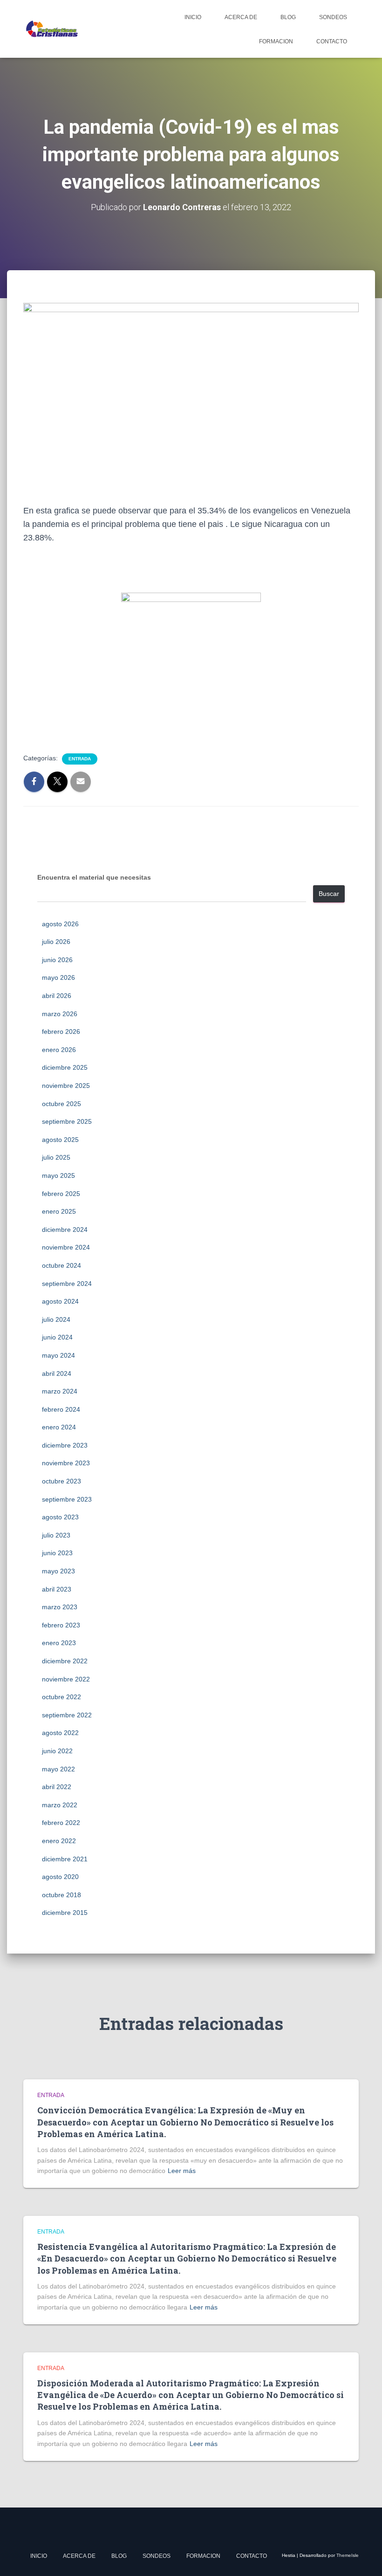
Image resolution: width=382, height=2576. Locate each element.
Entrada (80, 759)
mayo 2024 (58, 1355)
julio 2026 (56, 942)
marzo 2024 (60, 1391)
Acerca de (241, 17)
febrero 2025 (61, 1194)
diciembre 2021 (65, 1859)
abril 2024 (57, 1373)
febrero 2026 (61, 1032)
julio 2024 (56, 1319)
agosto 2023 (60, 1517)
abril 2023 (57, 1589)
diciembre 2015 (65, 1913)
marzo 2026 (60, 1014)
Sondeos (333, 17)
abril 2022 (57, 1787)
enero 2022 (59, 1841)
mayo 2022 (58, 1769)
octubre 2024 (61, 1265)
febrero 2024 (61, 1409)
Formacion (276, 41)
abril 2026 (57, 996)
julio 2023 (56, 1535)
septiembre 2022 (67, 1715)
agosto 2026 (60, 924)
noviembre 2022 (66, 1679)
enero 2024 (59, 1427)
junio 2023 (57, 1553)
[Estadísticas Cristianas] (51, 29)
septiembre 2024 (67, 1284)
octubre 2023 (61, 1481)
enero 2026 (59, 1050)
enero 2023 (59, 1643)
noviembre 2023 (66, 1463)
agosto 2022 (60, 1733)
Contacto (332, 41)
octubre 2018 (61, 1895)
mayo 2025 (58, 1175)
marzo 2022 (60, 1805)
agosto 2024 (60, 1301)
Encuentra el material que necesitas (94, 877)
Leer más (182, 2171)
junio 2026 (57, 960)
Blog (288, 17)
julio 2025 (56, 1157)
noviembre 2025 (66, 1086)
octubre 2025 (61, 1104)
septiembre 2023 (67, 1499)
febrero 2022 (61, 1823)
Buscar (329, 894)
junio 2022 (57, 1751)
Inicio (193, 17)
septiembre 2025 (67, 1121)
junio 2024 (57, 1337)
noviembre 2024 (66, 1247)
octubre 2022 (61, 1697)
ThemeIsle (348, 2555)
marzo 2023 (60, 1607)
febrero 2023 (61, 1625)
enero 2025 (59, 1211)
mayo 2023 (58, 1571)
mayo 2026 (58, 977)
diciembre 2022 (65, 1661)
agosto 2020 (60, 1877)
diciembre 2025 (65, 1067)
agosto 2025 (60, 1140)
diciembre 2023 (65, 1445)
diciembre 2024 (65, 1230)
